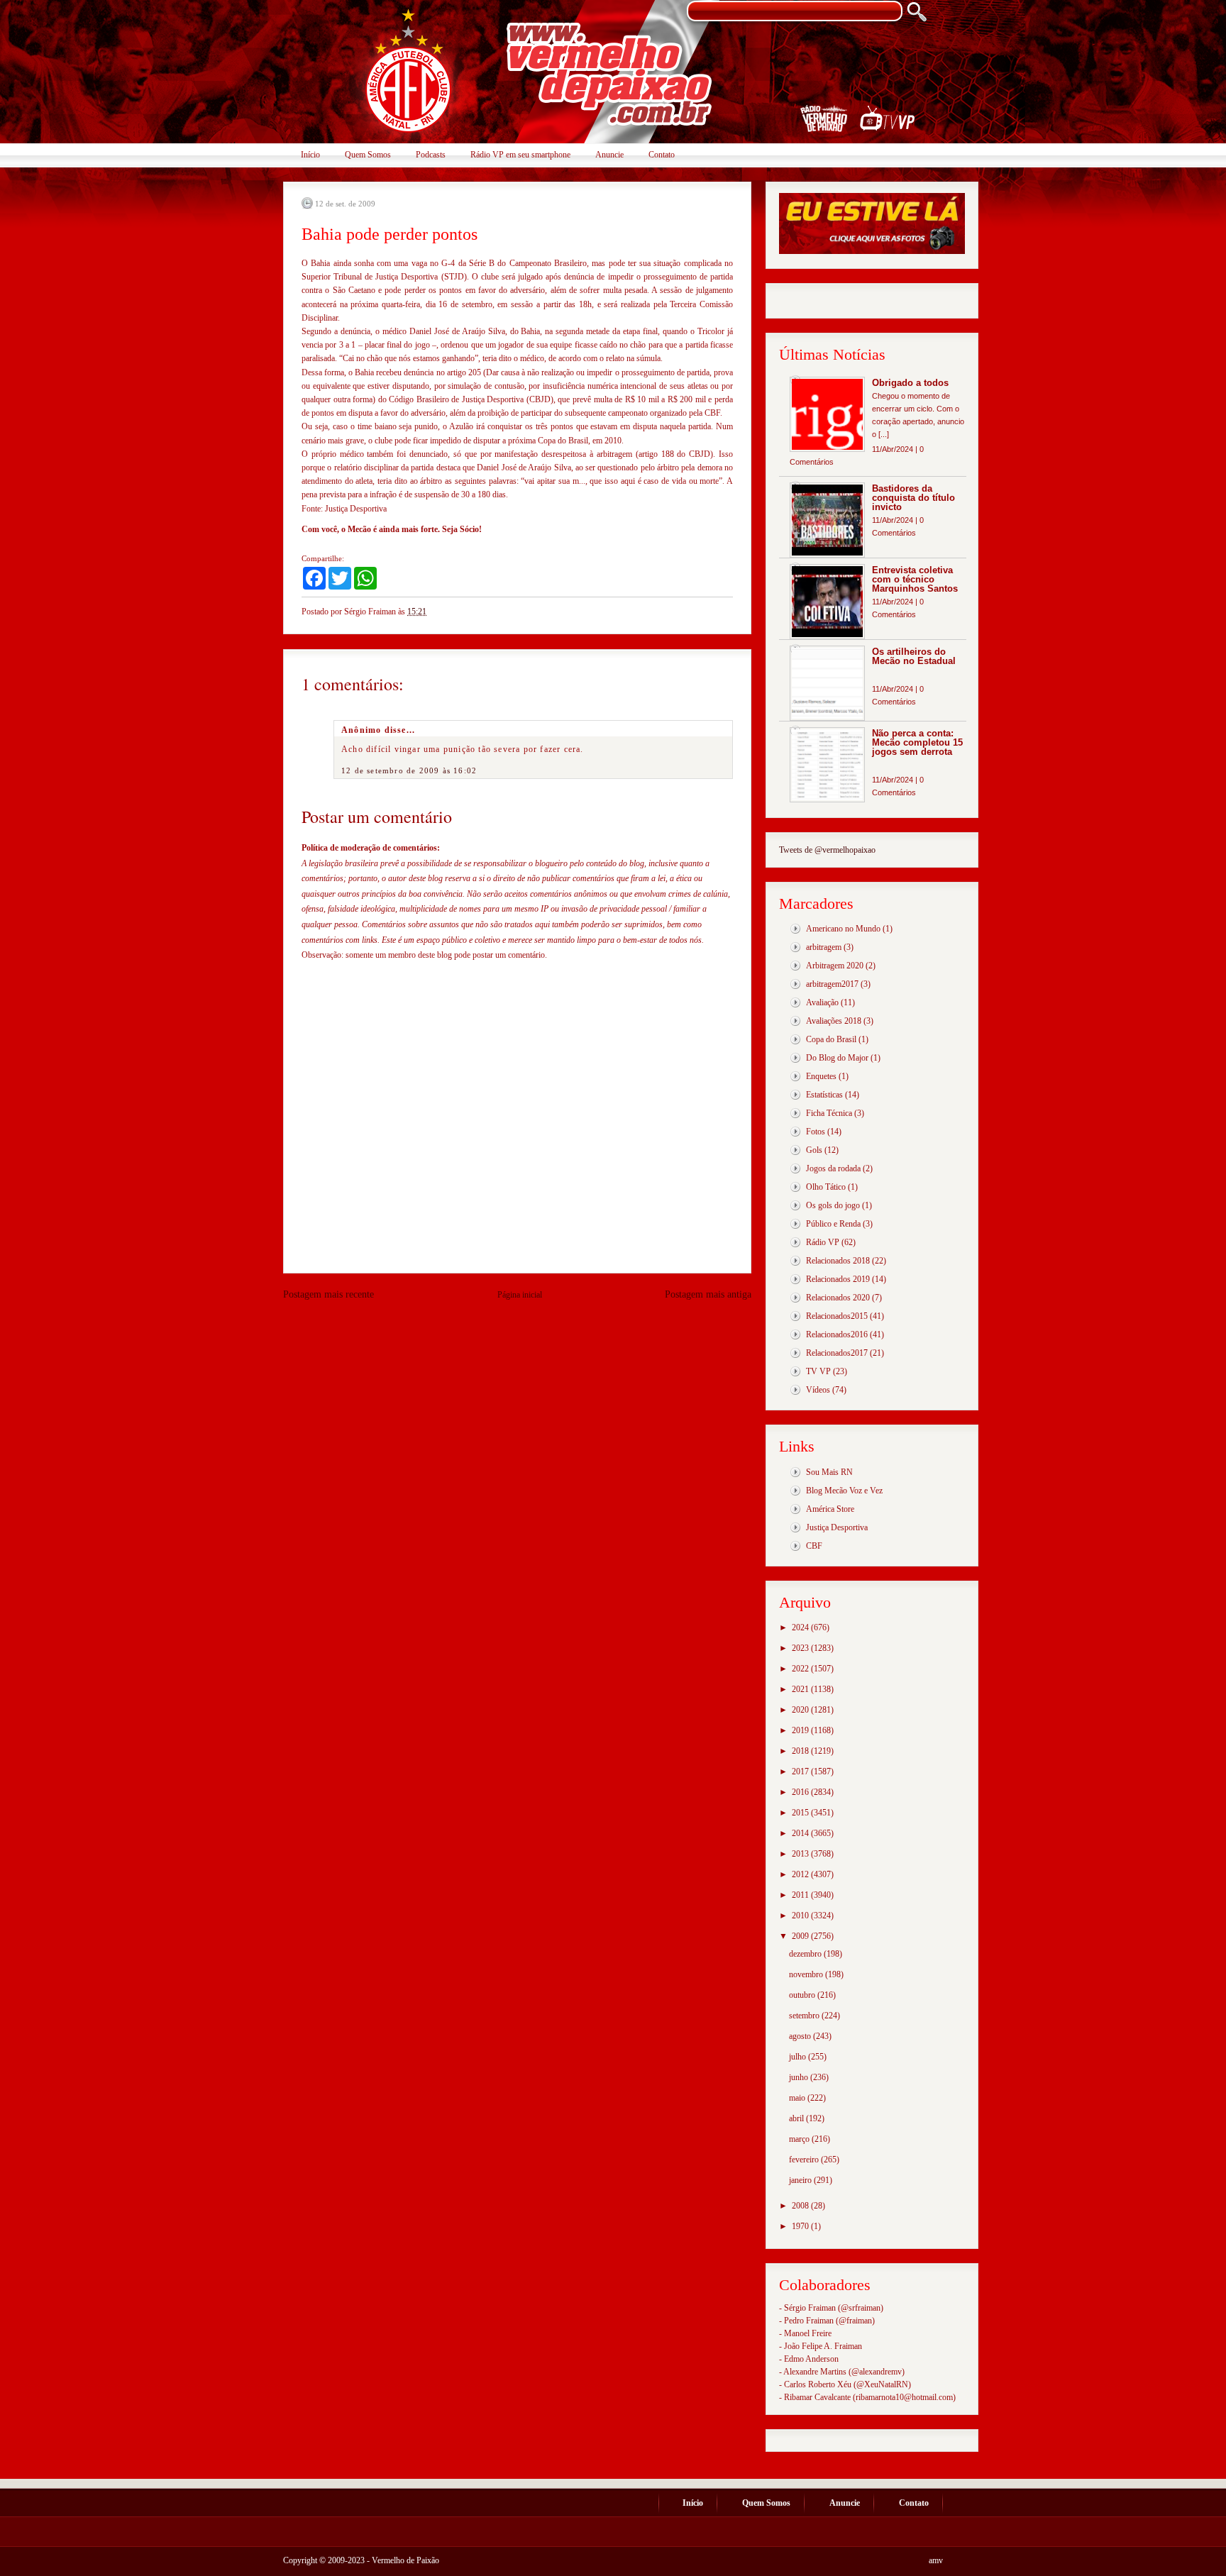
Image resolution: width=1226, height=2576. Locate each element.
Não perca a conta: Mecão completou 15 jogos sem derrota (917, 742)
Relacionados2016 (837, 1334)
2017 (801, 1771)
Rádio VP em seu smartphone (520, 155)
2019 (801, 1730)
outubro (803, 1995)
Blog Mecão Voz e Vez (844, 1491)
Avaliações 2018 (834, 1021)
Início (310, 155)
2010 (801, 1916)
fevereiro (805, 2160)
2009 (801, 1936)
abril (797, 2118)
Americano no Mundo (843, 929)
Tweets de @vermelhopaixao (827, 850)
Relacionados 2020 (838, 1298)
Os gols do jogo (833, 1205)
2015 (801, 1813)
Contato (662, 155)
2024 (801, 1627)
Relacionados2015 (837, 1316)
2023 (801, 1648)
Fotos (816, 1132)
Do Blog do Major (837, 1058)
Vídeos (818, 1390)
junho (800, 2077)
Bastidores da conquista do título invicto (913, 498)
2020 (801, 1710)
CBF (814, 1546)
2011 (801, 1895)
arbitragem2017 (832, 984)
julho (799, 2057)
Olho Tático (826, 1187)
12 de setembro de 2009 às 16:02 (409, 770)
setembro (805, 2016)
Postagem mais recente (328, 1294)
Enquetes (821, 1076)
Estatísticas (824, 1095)
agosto (801, 2036)
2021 (801, 1689)
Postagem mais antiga (708, 1294)
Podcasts (431, 155)
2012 (801, 1874)
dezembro (806, 1954)
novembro (807, 1974)
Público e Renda (833, 1224)
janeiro (801, 2180)
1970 (801, 2226)
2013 (801, 1854)
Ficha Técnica (829, 1113)
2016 (801, 1792)
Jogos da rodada (833, 1168)
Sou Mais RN (829, 1472)
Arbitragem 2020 (835, 966)
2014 (801, 1833)
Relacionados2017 (837, 1353)
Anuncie (609, 155)
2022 (801, 1669)
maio (798, 2098)
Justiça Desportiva (837, 1527)
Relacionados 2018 (838, 1261)
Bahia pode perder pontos (390, 234)
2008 (801, 2206)
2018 (801, 1751)
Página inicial (520, 1295)
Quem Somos (368, 155)
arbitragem (824, 947)
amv (936, 2560)
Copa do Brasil (831, 1039)
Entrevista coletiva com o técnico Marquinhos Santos (915, 579)
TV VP (818, 1371)
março (800, 2139)
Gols (814, 1150)
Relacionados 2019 (838, 1279)
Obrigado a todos (910, 383)
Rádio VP (823, 1242)
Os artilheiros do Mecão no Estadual (914, 656)
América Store (830, 1509)
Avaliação (822, 1002)
